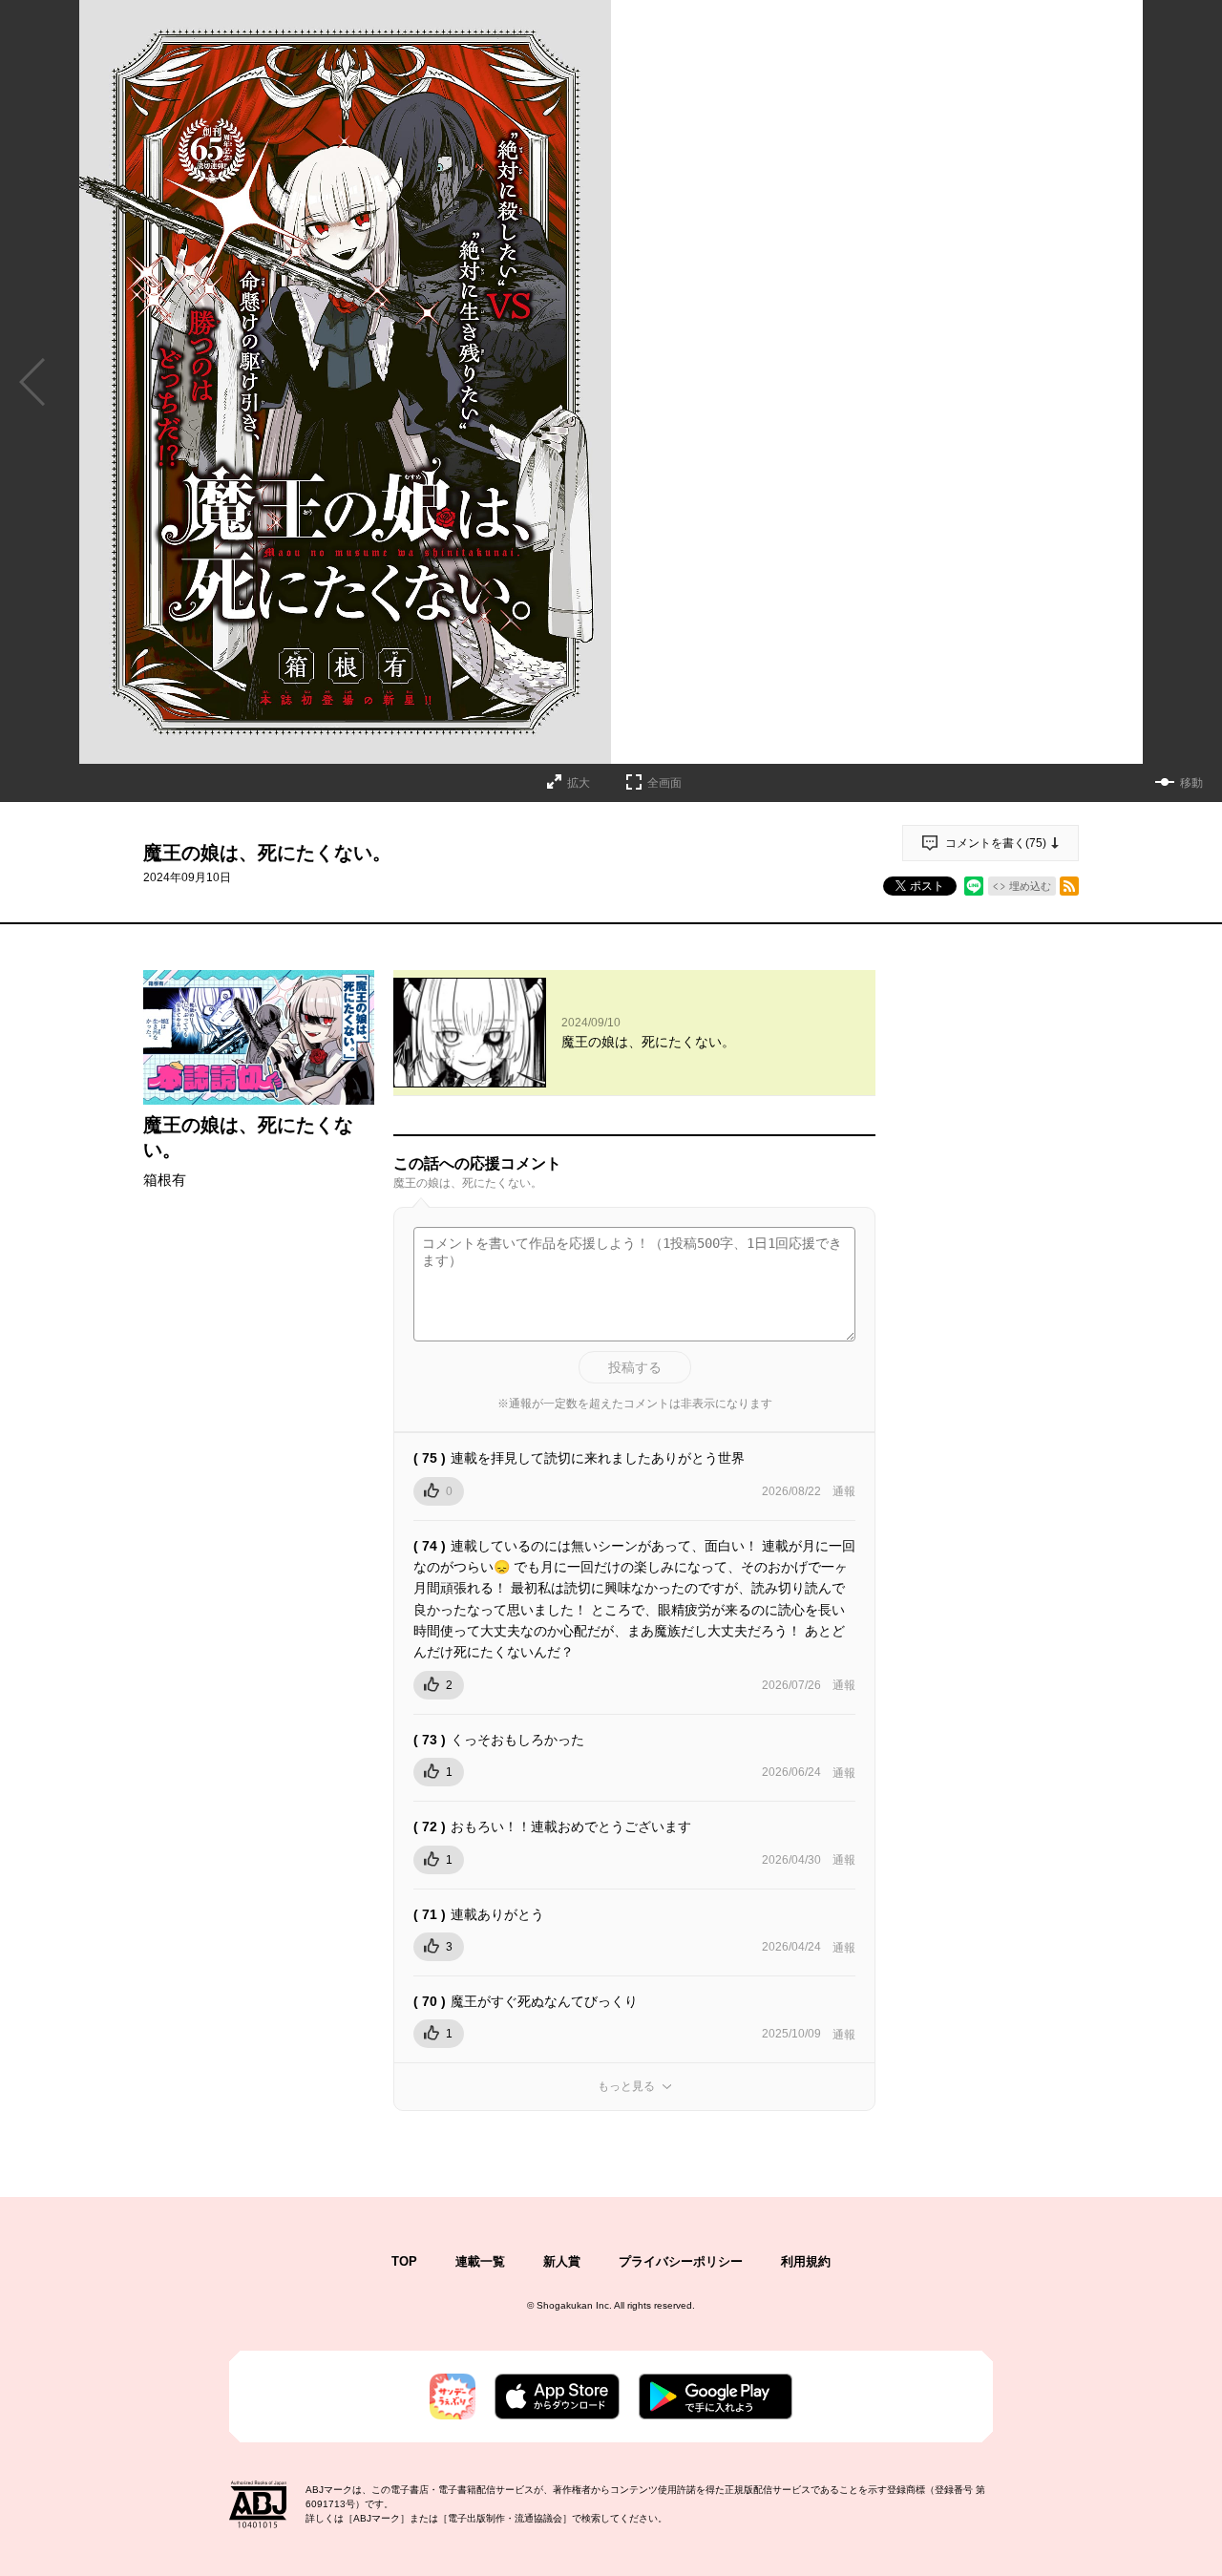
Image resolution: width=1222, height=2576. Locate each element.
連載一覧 (480, 2261)
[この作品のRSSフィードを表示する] (1069, 886)
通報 (844, 1491)
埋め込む (1030, 886)
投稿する (635, 1367)
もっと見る (626, 2086)
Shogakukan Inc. (574, 2305)
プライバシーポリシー (681, 2261)
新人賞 (562, 2261)
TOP (404, 2261)
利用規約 (806, 2261)
